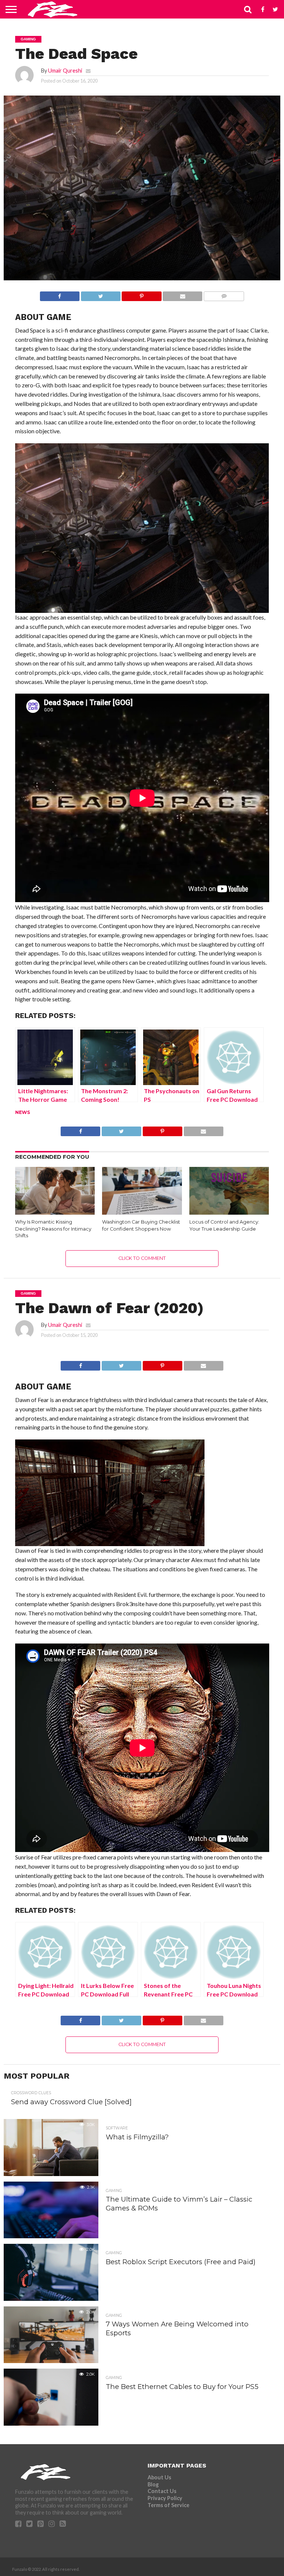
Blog (153, 2484)
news (23, 1112)
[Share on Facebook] (60, 294)
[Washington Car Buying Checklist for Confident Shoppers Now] (142, 1212)
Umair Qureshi (65, 71)
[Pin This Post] (142, 294)
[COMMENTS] (224, 294)
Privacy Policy (165, 2498)
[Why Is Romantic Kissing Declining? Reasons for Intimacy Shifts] (55, 1212)
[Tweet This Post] (101, 294)
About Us (159, 2477)
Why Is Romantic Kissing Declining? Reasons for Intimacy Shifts (53, 1229)
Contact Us (162, 2491)
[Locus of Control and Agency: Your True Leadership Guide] (229, 1212)
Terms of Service (168, 2505)
